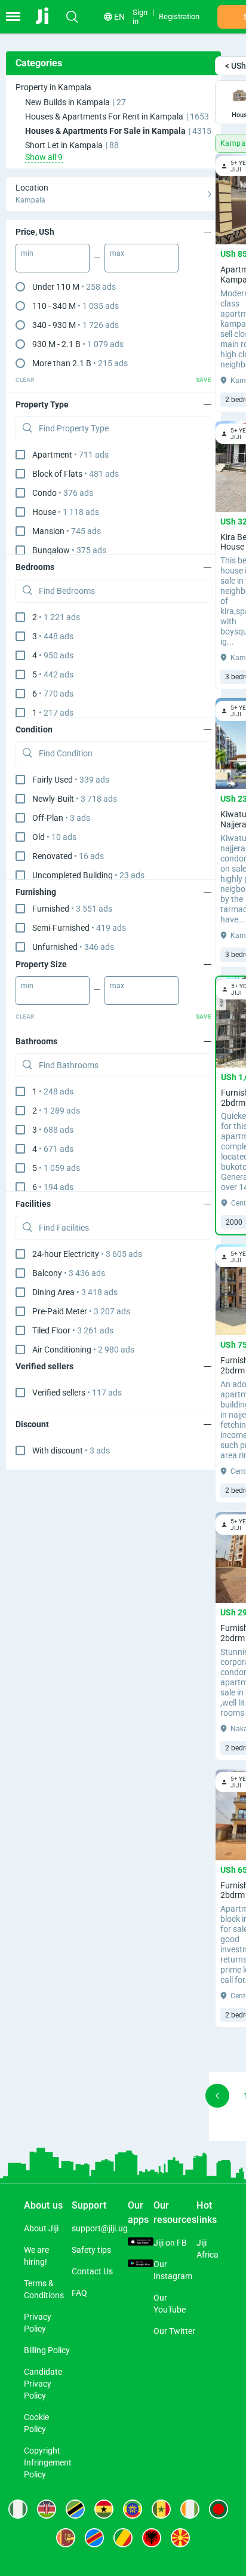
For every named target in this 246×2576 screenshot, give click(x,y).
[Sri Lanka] (66, 2538)
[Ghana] (104, 2509)
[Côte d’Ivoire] (190, 2509)
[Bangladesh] (219, 2509)
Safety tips (91, 2250)
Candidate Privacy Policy (43, 2384)
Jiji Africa (207, 2249)
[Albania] (152, 2538)
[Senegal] (161, 2509)
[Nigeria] (18, 2509)
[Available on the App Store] (141, 2243)
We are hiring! (36, 2256)
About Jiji (41, 2228)
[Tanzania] (75, 2509)
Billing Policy (47, 2350)
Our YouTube (170, 2304)
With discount (71, 1450)
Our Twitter (174, 2331)
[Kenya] (47, 2509)
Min (27, 253)
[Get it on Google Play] (141, 2264)
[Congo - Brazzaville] (123, 2538)
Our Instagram (173, 2270)
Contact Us (92, 2271)
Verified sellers (77, 1393)
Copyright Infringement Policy (48, 2462)
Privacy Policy (38, 2323)
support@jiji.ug (100, 2228)
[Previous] (217, 2096)
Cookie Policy (36, 2423)
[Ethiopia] (133, 2509)
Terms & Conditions (44, 2289)
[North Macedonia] (180, 2538)
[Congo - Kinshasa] (94, 2538)
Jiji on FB (170, 2243)
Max (117, 253)
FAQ (79, 2293)
